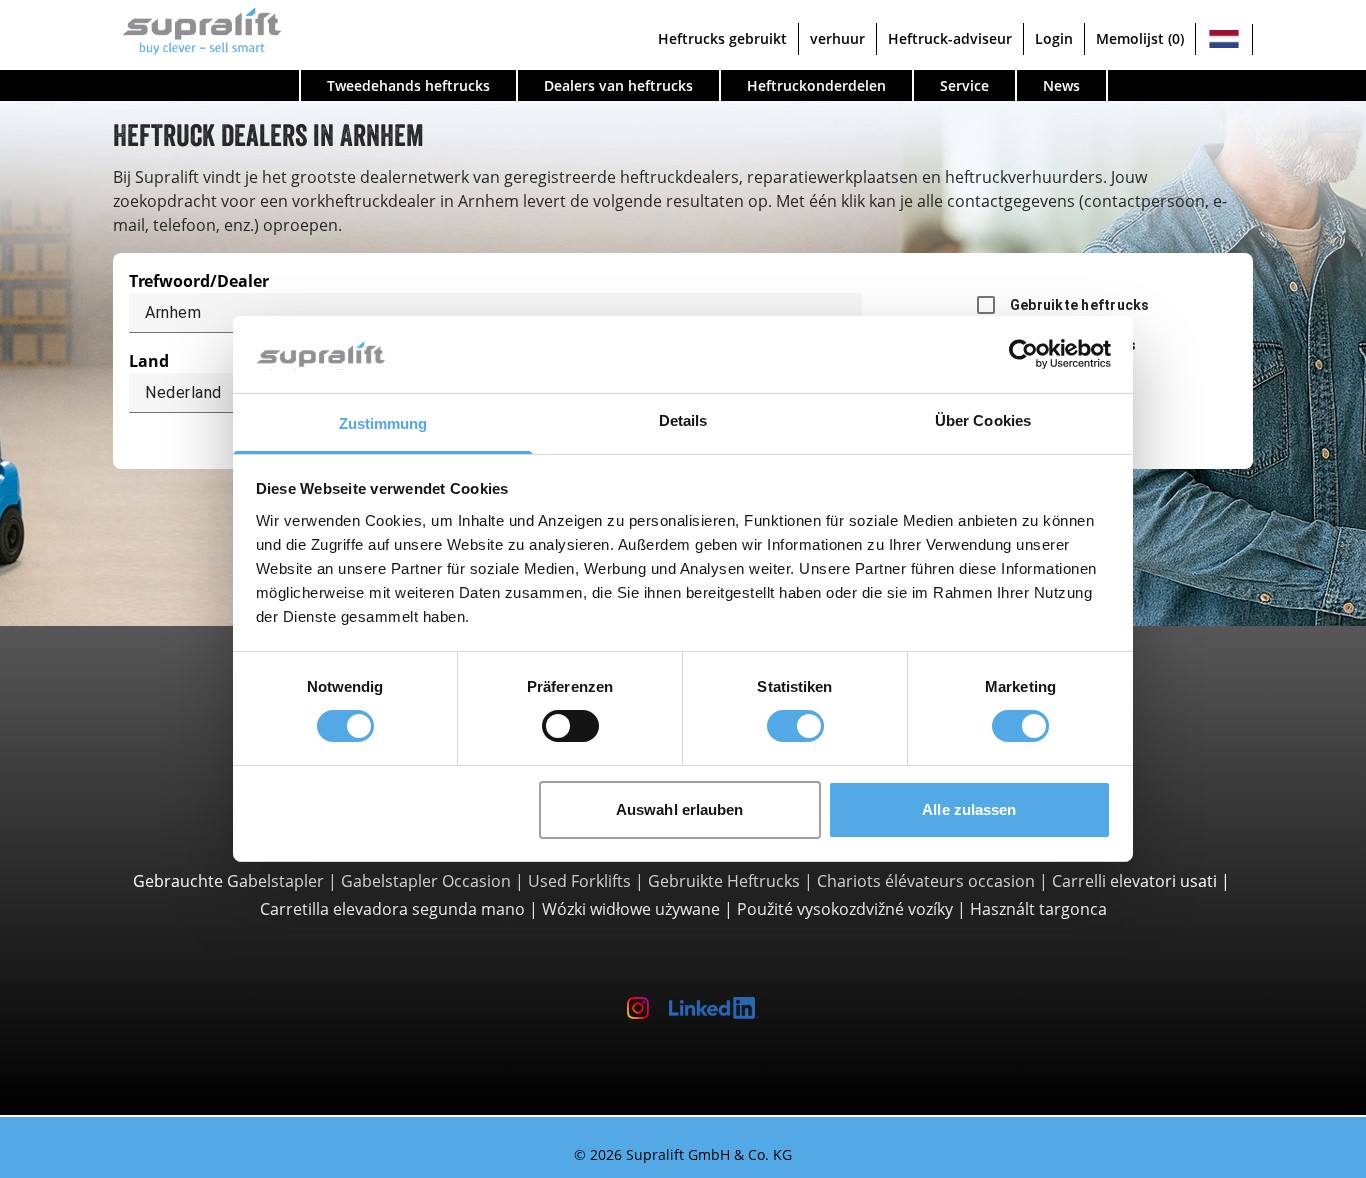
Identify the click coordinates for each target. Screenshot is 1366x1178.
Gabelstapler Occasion (426, 881)
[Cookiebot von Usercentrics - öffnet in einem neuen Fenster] (1023, 354)
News (1061, 85)
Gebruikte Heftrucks (724, 881)
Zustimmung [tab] (383, 423)
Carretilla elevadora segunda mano (392, 909)
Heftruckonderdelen (816, 85)
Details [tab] (683, 420)
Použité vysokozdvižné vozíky (845, 909)
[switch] (570, 726)
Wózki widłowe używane (631, 909)
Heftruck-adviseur (950, 38)
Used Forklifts (579, 881)
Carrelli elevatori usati (1134, 881)
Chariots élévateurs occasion (926, 881)
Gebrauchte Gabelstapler (228, 881)
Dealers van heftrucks (618, 85)
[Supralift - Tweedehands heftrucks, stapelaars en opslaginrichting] (197, 28)
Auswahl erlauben (680, 809)
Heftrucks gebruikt (722, 38)
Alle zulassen (969, 809)
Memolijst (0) (1140, 38)
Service (964, 85)
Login (1054, 38)
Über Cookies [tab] (983, 420)
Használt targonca (1038, 909)
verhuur (837, 38)
